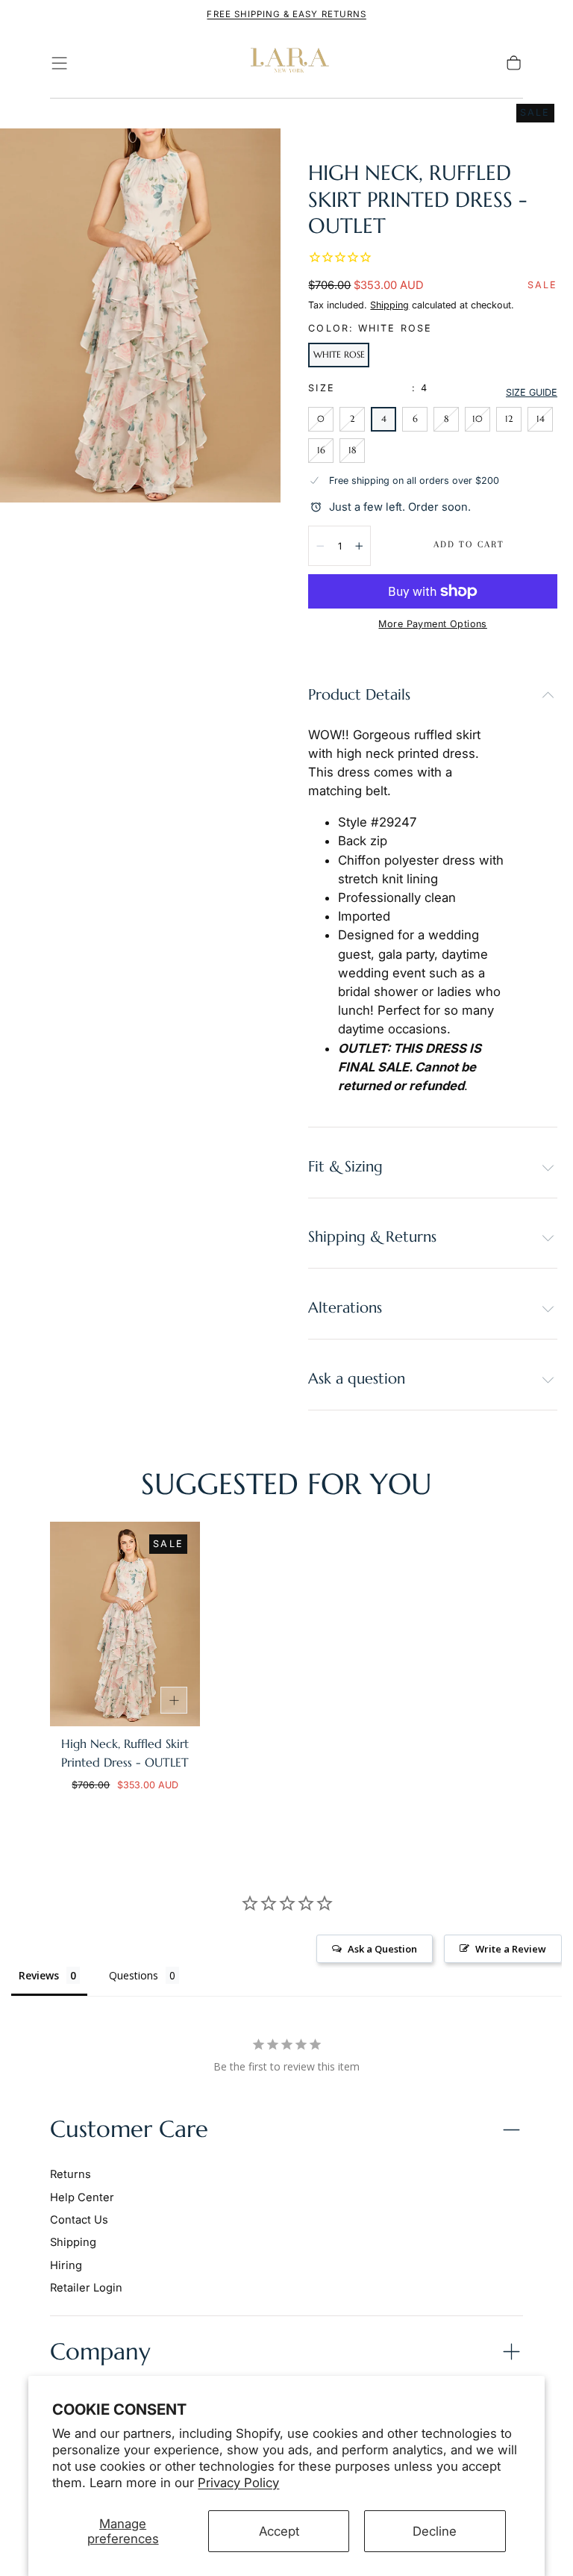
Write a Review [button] (511, 1949)
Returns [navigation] (71, 2174)
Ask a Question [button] (382, 1949)
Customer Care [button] (129, 2129)
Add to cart (469, 544)
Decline (435, 2531)
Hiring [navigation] (66, 2265)
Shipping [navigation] (73, 2242)
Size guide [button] (532, 392)
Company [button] (100, 2352)
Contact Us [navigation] (79, 2220)
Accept (279, 2531)
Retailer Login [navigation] (86, 2288)
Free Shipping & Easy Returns (286, 14)
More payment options (432, 624)
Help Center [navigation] (82, 2197)
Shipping (389, 305)
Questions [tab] (134, 1975)
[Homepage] (286, 63)
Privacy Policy (238, 2483)
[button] (59, 63)
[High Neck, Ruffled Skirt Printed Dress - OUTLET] (125, 1624)
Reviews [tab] (39, 1975)
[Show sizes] (174, 1700)
